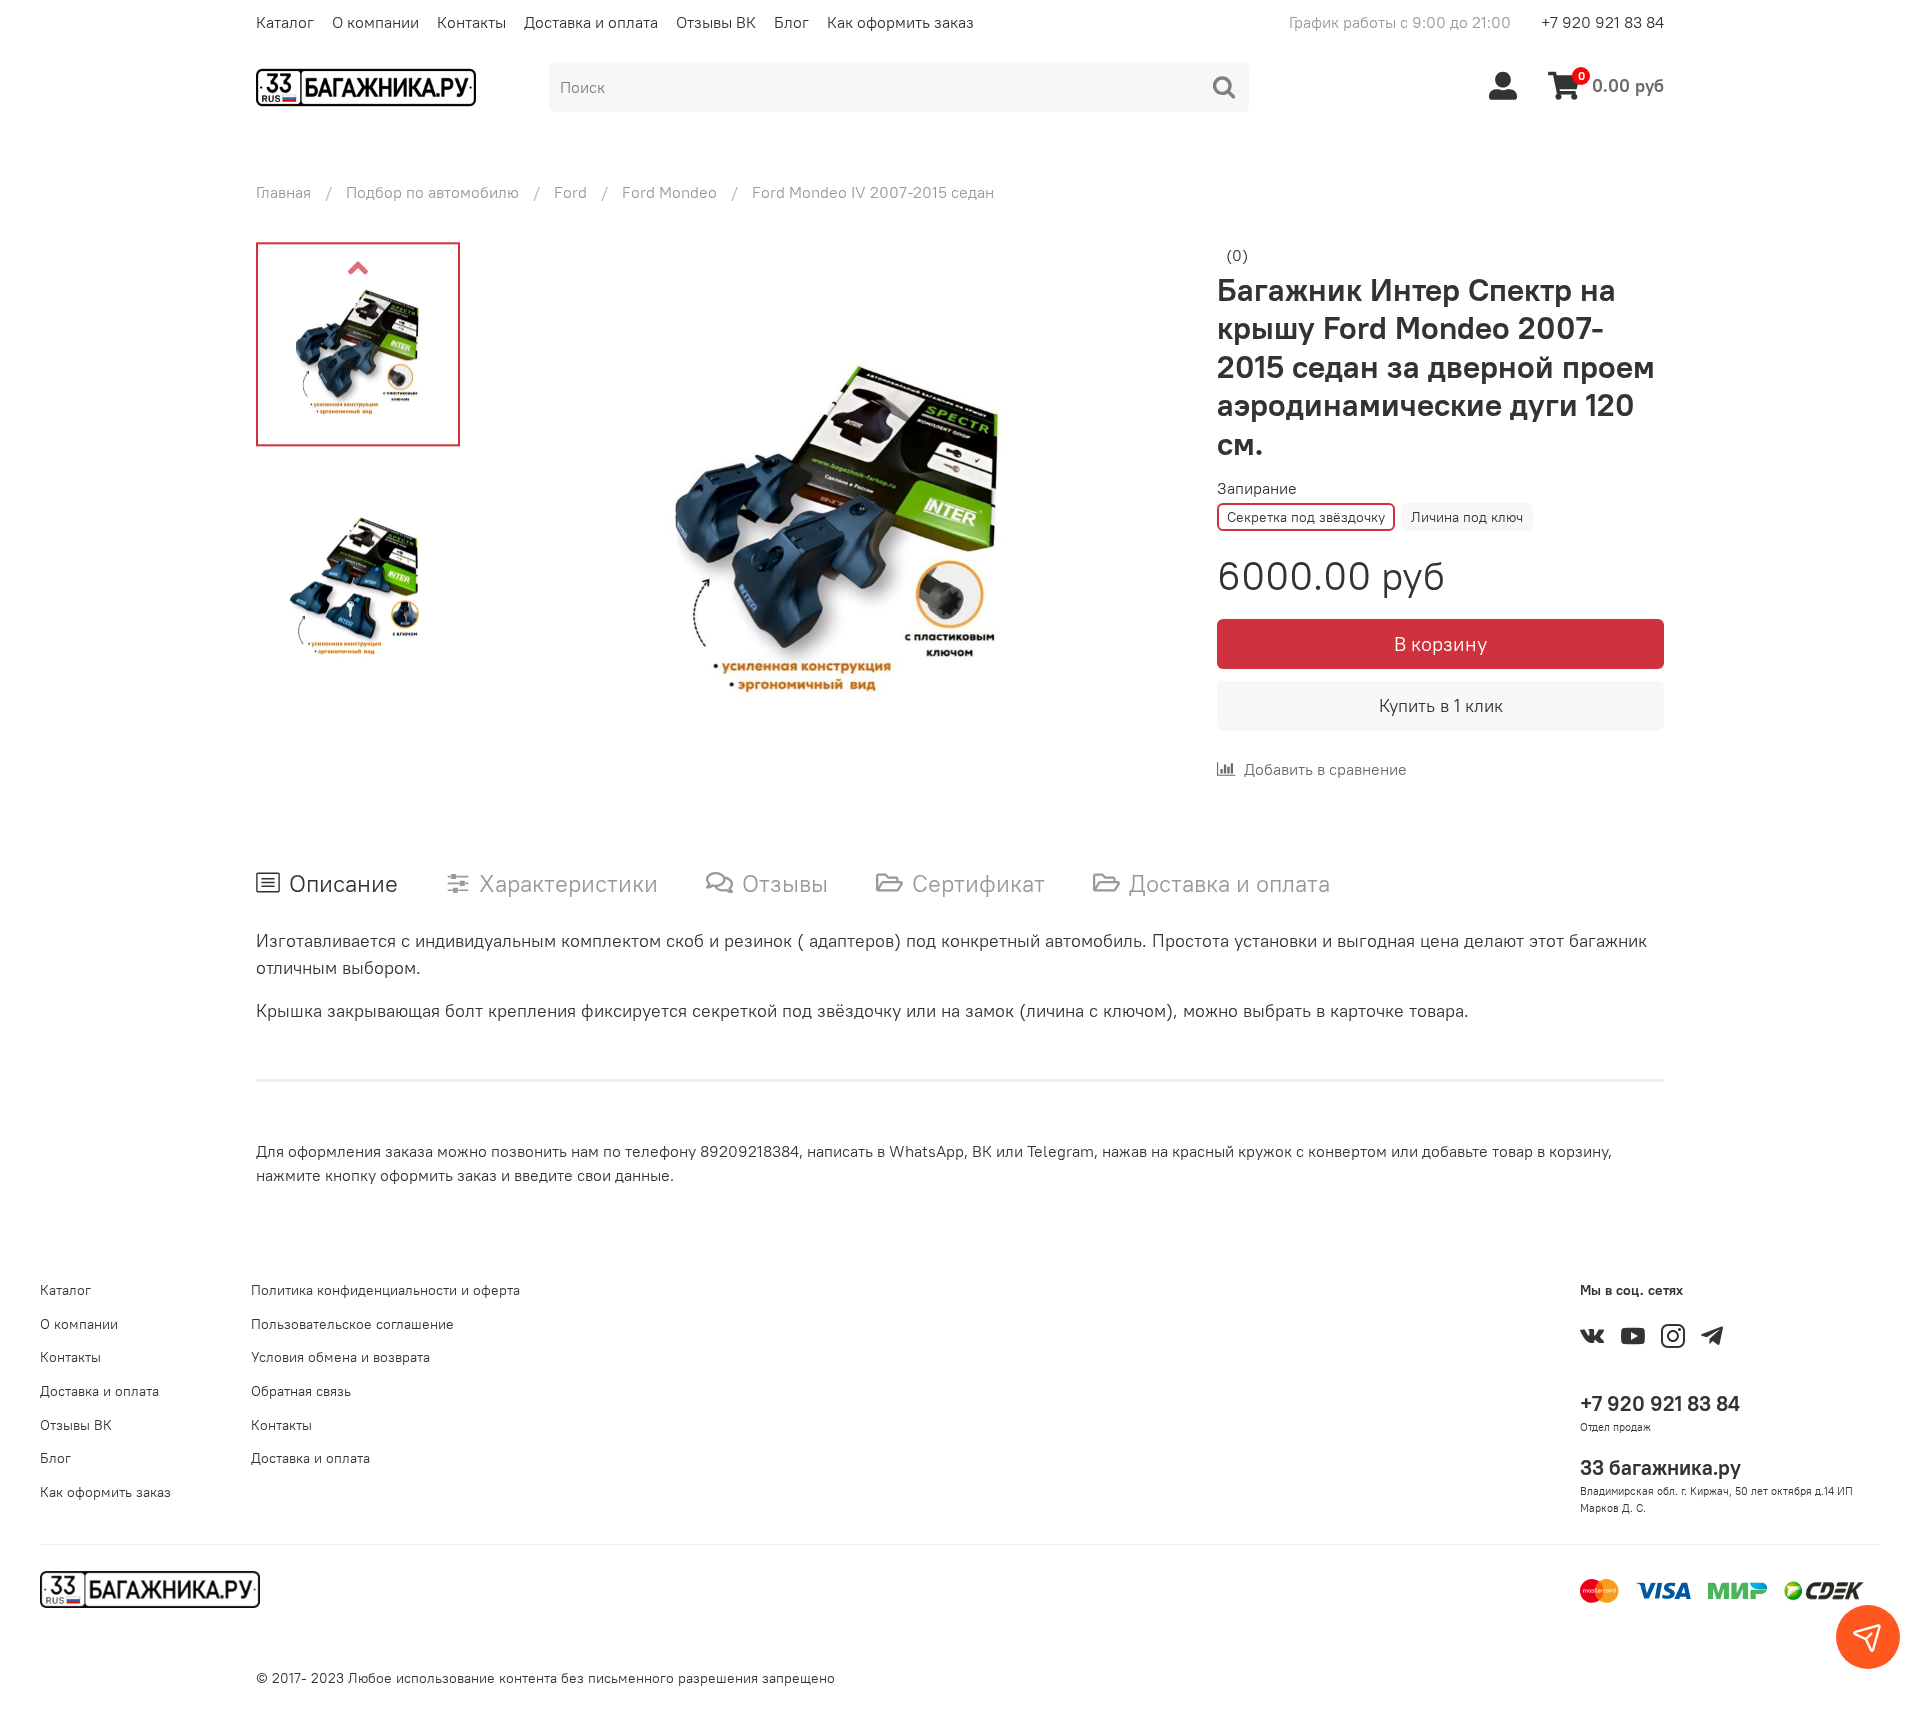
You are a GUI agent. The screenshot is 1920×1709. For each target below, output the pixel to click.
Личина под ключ (1467, 517)
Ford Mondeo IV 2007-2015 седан (873, 192)
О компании (375, 22)
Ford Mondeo (669, 192)
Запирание (1257, 488)
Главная (283, 192)
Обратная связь (301, 1391)
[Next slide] (1145, 508)
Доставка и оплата (591, 22)
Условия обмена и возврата (340, 1357)
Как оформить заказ (900, 22)
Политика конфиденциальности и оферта (385, 1290)
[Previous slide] (358, 268)
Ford (570, 192)
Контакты (471, 22)
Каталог (285, 22)
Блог (791, 22)
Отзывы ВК (716, 22)
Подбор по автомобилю (432, 192)
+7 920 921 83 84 (1602, 22)
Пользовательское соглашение (352, 1324)
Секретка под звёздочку (1306, 517)
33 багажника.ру (1660, 1467)
